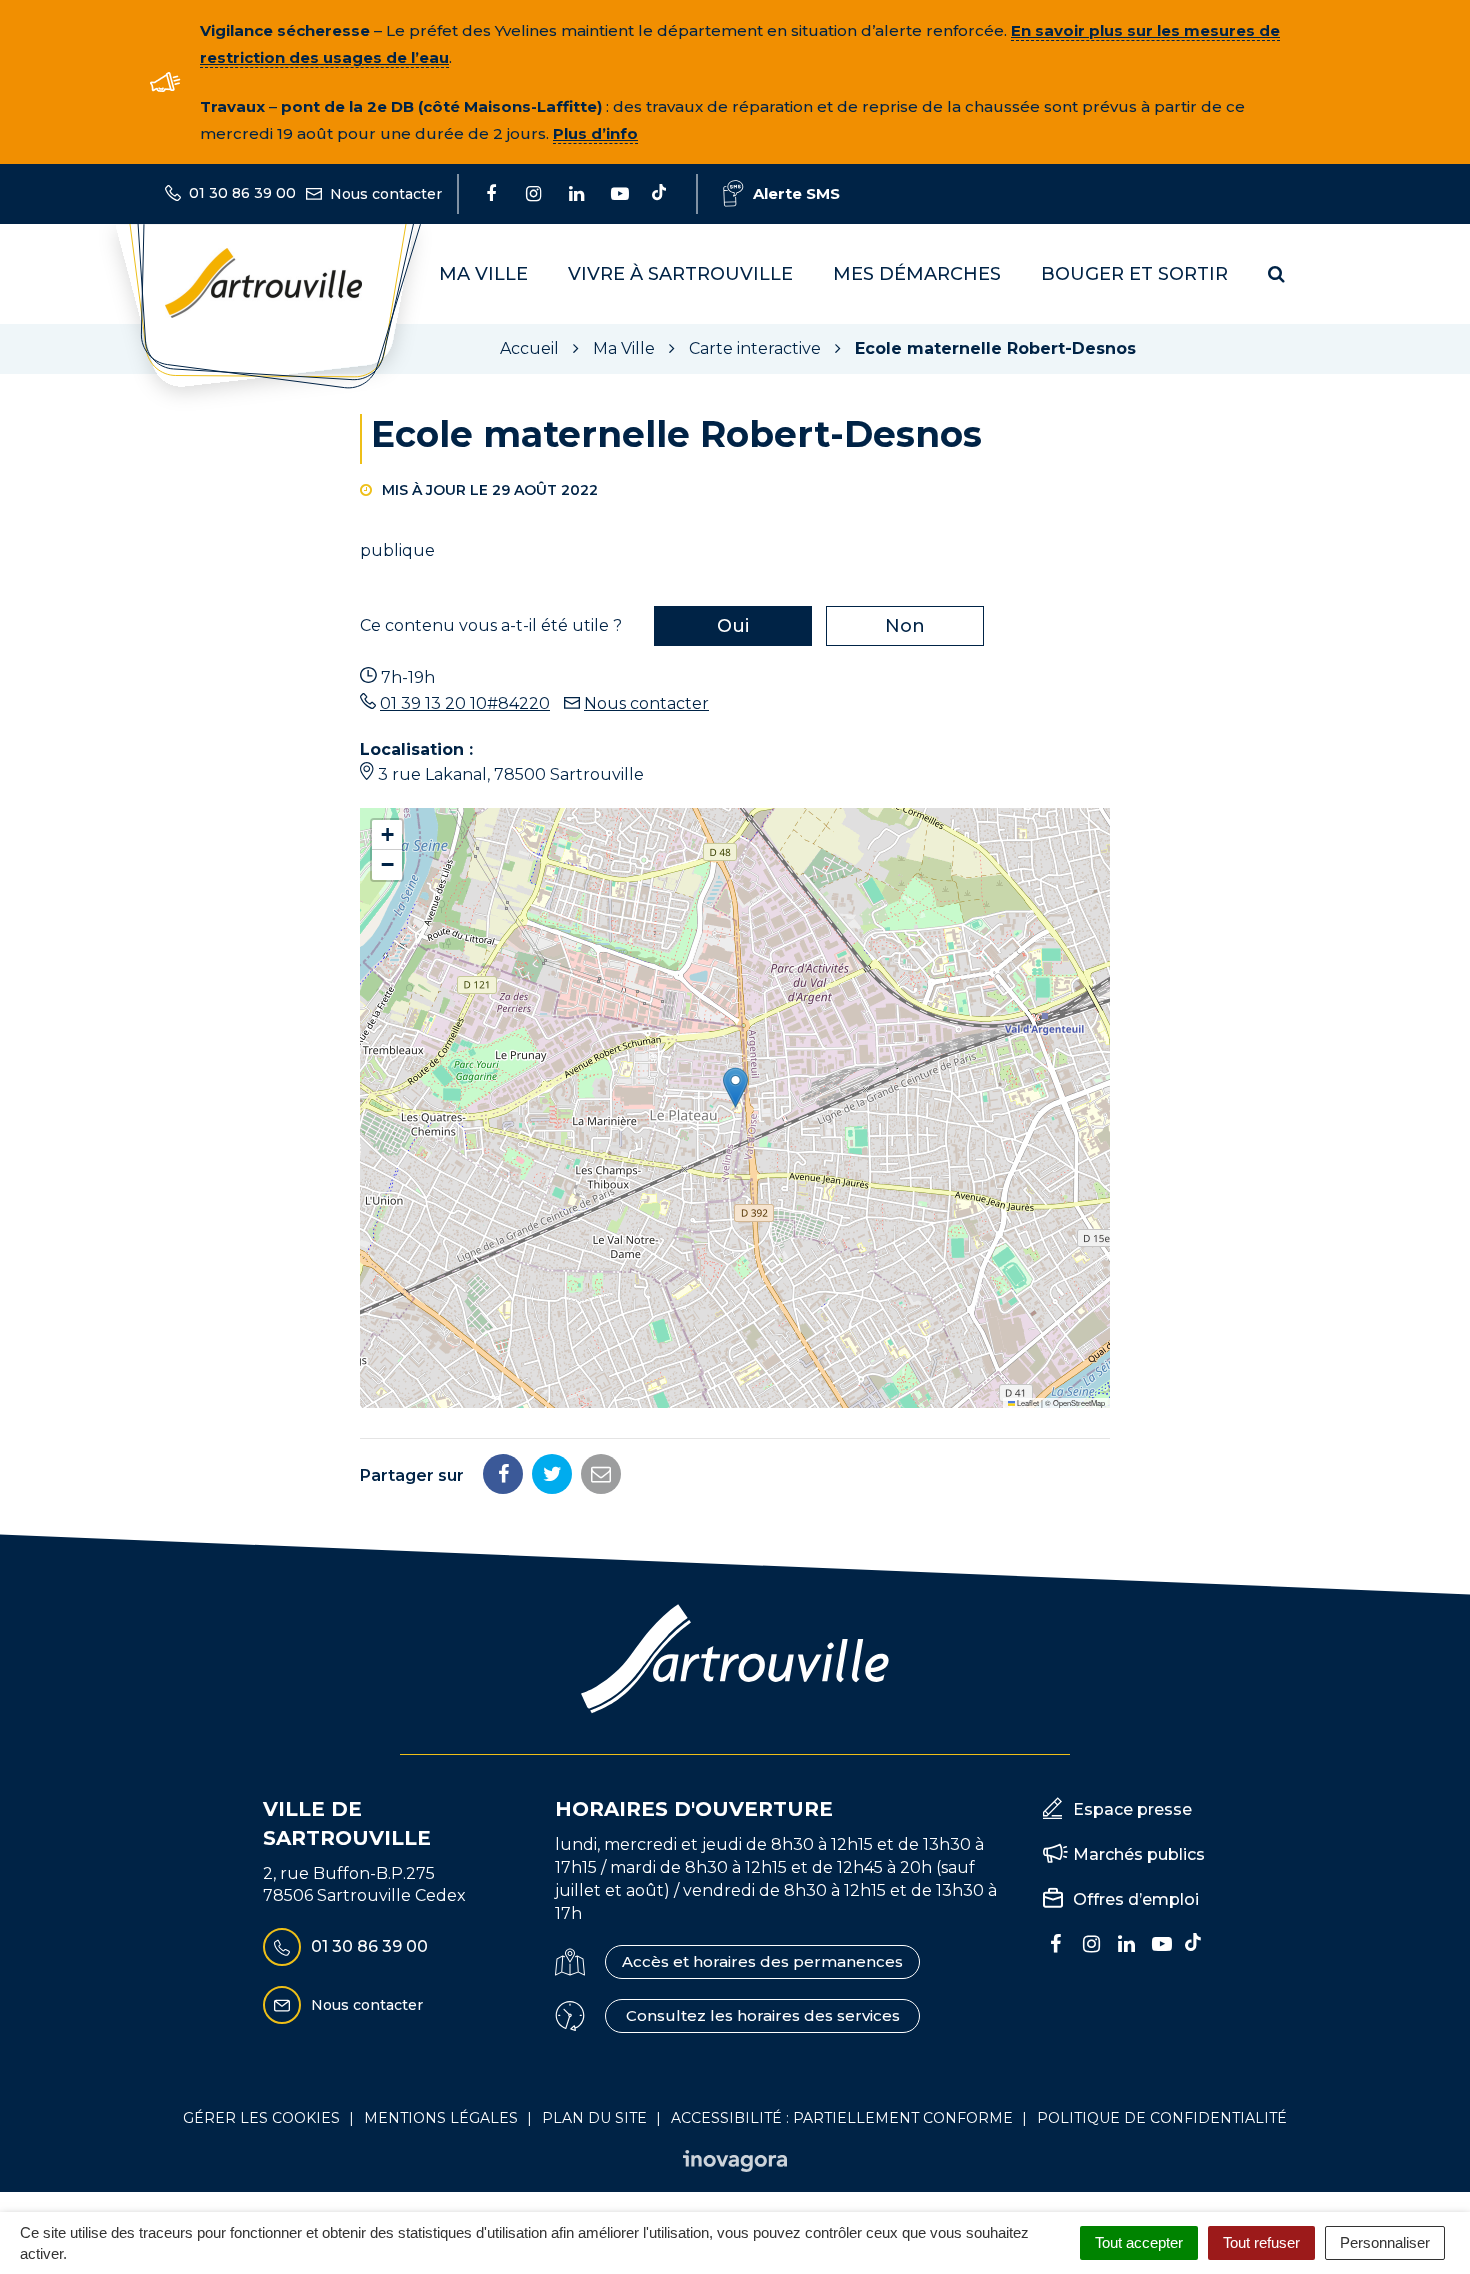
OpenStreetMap (1079, 1402)
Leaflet (1027, 1402)
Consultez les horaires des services (763, 2015)
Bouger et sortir (1134, 274)
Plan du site (594, 2118)
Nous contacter (646, 703)
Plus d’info (595, 133)
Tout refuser (1261, 2242)
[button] (735, 1087)
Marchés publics (1139, 1854)
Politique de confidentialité (1162, 2118)
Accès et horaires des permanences (762, 1961)
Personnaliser (1385, 2242)
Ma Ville (483, 274)
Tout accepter (1139, 2242)
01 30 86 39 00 (369, 1946)
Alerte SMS (796, 193)
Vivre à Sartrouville (680, 274)
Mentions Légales (441, 2118)
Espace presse (1132, 1809)
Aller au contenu (203, 10)
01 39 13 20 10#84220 (465, 703)
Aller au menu (63, 10)
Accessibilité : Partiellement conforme (842, 2118)
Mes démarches (917, 274)
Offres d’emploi (1136, 1899)
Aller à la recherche (364, 10)
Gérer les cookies (261, 2118)
